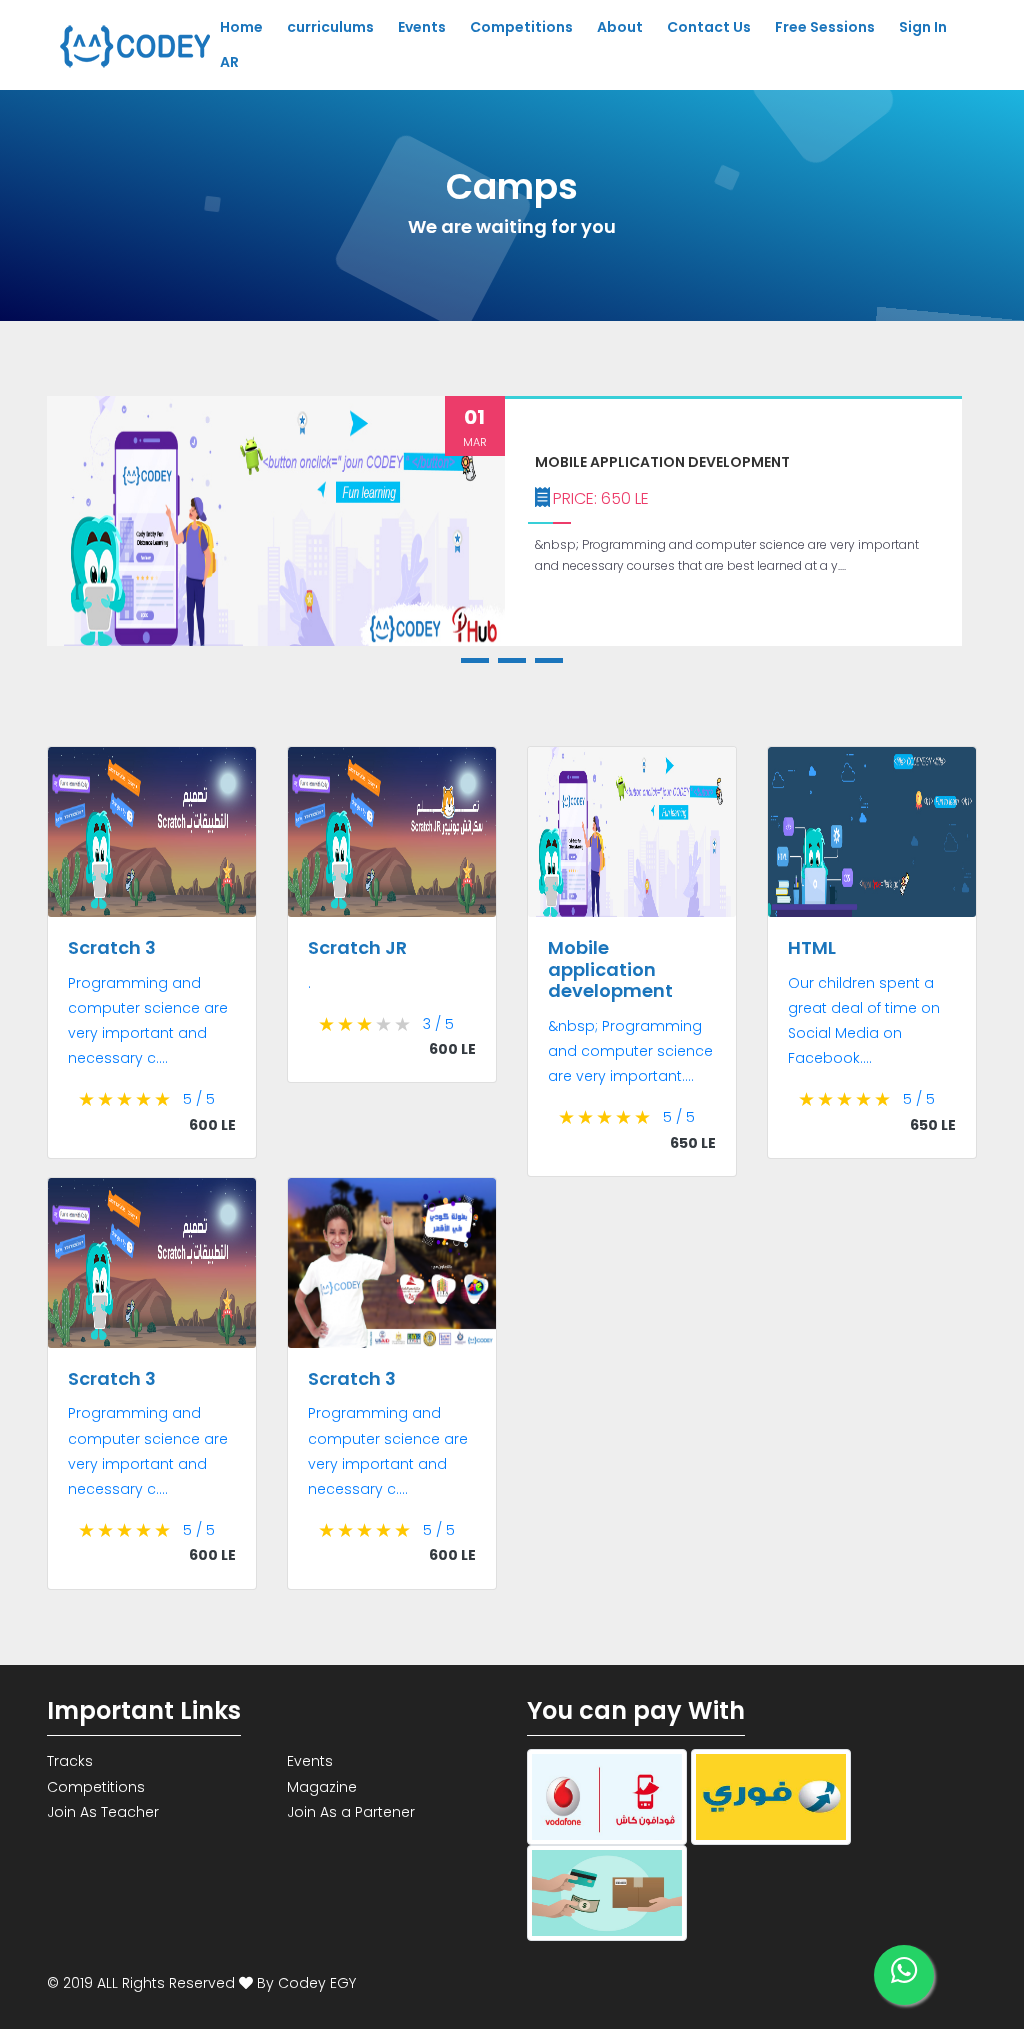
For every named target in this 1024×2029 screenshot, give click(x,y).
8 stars (125, 1099)
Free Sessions (825, 27)
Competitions (521, 27)
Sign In (923, 27)
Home (241, 27)
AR (229, 62)
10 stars (163, 1099)
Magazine (322, 1787)
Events (422, 27)
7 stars (106, 1099)
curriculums (330, 27)
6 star (87, 1099)
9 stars (144, 1099)
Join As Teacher (103, 1812)
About (620, 27)
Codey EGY (317, 1983)
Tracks (70, 1761)
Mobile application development (662, 462)
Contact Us (709, 27)
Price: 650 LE (601, 498)
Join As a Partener (351, 1812)
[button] (475, 660)
